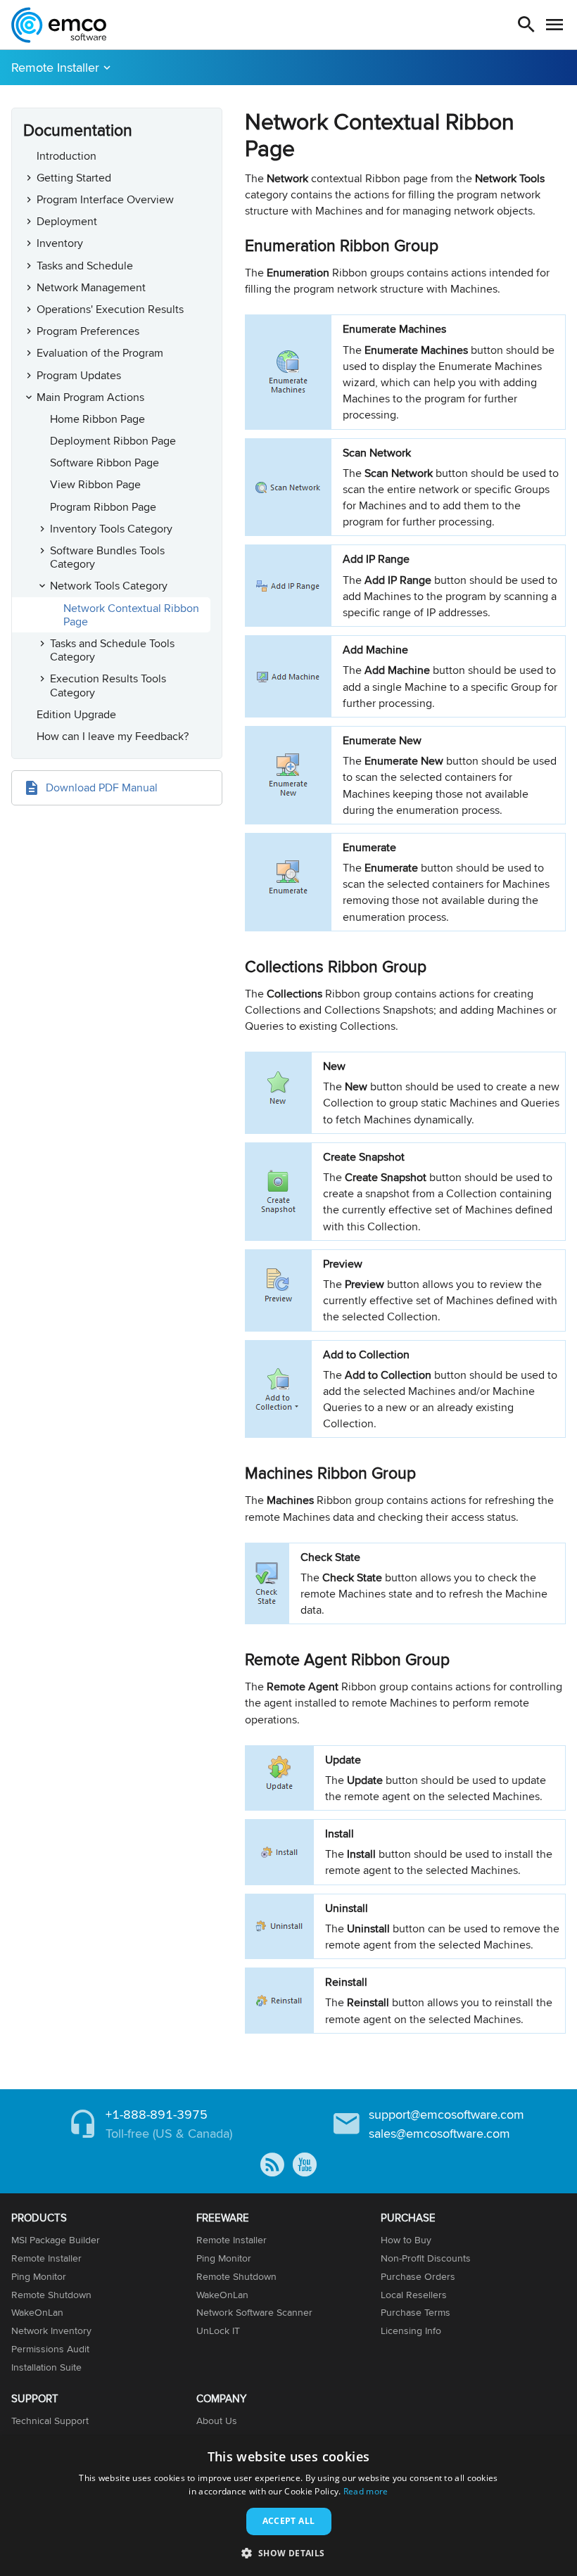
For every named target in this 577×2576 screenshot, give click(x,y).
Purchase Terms (416, 2312)
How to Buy (406, 2240)
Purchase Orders (418, 2276)
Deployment (67, 221)
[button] (288, 2552)
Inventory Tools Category (111, 529)
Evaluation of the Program (100, 353)
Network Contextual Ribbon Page (131, 615)
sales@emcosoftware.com (439, 2133)
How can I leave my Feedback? (113, 736)
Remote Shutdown (51, 2295)
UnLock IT (218, 2330)
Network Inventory (51, 2330)
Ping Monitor (39, 2276)
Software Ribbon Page (104, 463)
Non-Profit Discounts (426, 2258)
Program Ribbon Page (103, 507)
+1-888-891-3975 (157, 2114)
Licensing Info (411, 2330)
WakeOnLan (37, 2312)
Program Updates (79, 375)
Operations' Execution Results (110, 309)
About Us (217, 2421)
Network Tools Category (109, 586)
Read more (366, 2491)
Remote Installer (55, 67)
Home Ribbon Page (97, 419)
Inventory (60, 243)
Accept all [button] (289, 2521)
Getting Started (74, 178)
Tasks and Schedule (85, 266)
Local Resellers (414, 2295)
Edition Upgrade (76, 714)
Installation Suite (46, 2367)
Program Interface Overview (105, 199)
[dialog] (288, 2506)
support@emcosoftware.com (446, 2114)
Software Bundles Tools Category (107, 557)
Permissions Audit (50, 2349)
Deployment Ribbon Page (113, 441)
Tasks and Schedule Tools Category (112, 650)
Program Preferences (88, 331)
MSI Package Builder (56, 2240)
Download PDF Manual (102, 788)
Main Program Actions (90, 397)
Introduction (66, 156)
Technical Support (50, 2421)
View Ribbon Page (95, 484)
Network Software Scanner (254, 2312)
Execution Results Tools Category (108, 685)
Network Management (91, 287)
